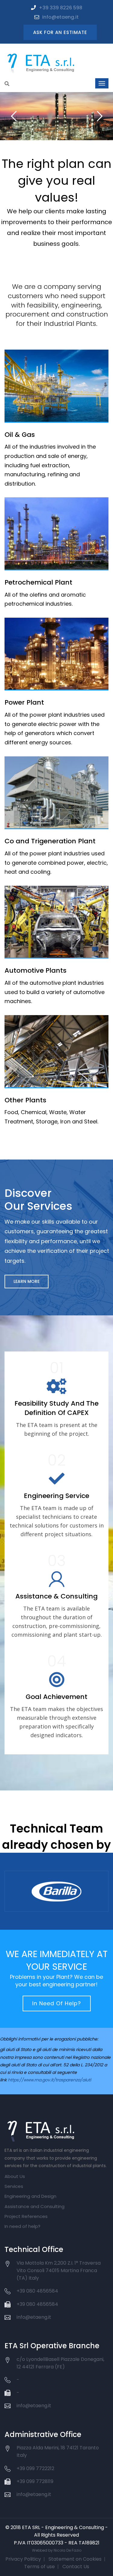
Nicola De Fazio (67, 2550)
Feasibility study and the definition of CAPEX (56, 1408)
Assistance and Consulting (35, 2206)
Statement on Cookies (75, 2559)
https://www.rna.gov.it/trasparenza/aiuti (49, 2080)
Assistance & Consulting (56, 1596)
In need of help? (22, 2226)
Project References (26, 2216)
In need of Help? (57, 2003)
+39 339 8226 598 (61, 8)
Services (14, 2186)
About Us (15, 2176)
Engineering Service (56, 1496)
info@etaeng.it (60, 17)
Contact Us (76, 2567)
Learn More (27, 1281)
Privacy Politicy (23, 2559)
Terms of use (39, 2567)
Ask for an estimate (60, 32)
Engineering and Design (30, 2196)
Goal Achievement (56, 1697)
